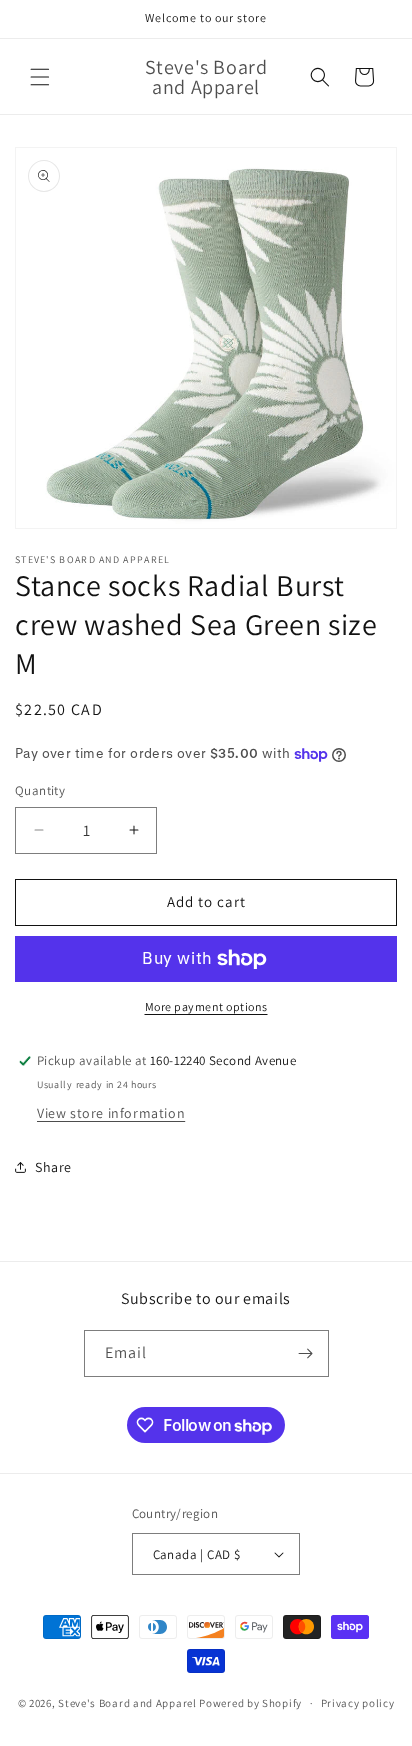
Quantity (40, 790)
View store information (111, 1113)
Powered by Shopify (250, 1703)
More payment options (206, 1006)
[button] (40, 77)
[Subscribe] (306, 1353)
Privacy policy (358, 1703)
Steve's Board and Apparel (127, 1703)
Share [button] (53, 1167)
